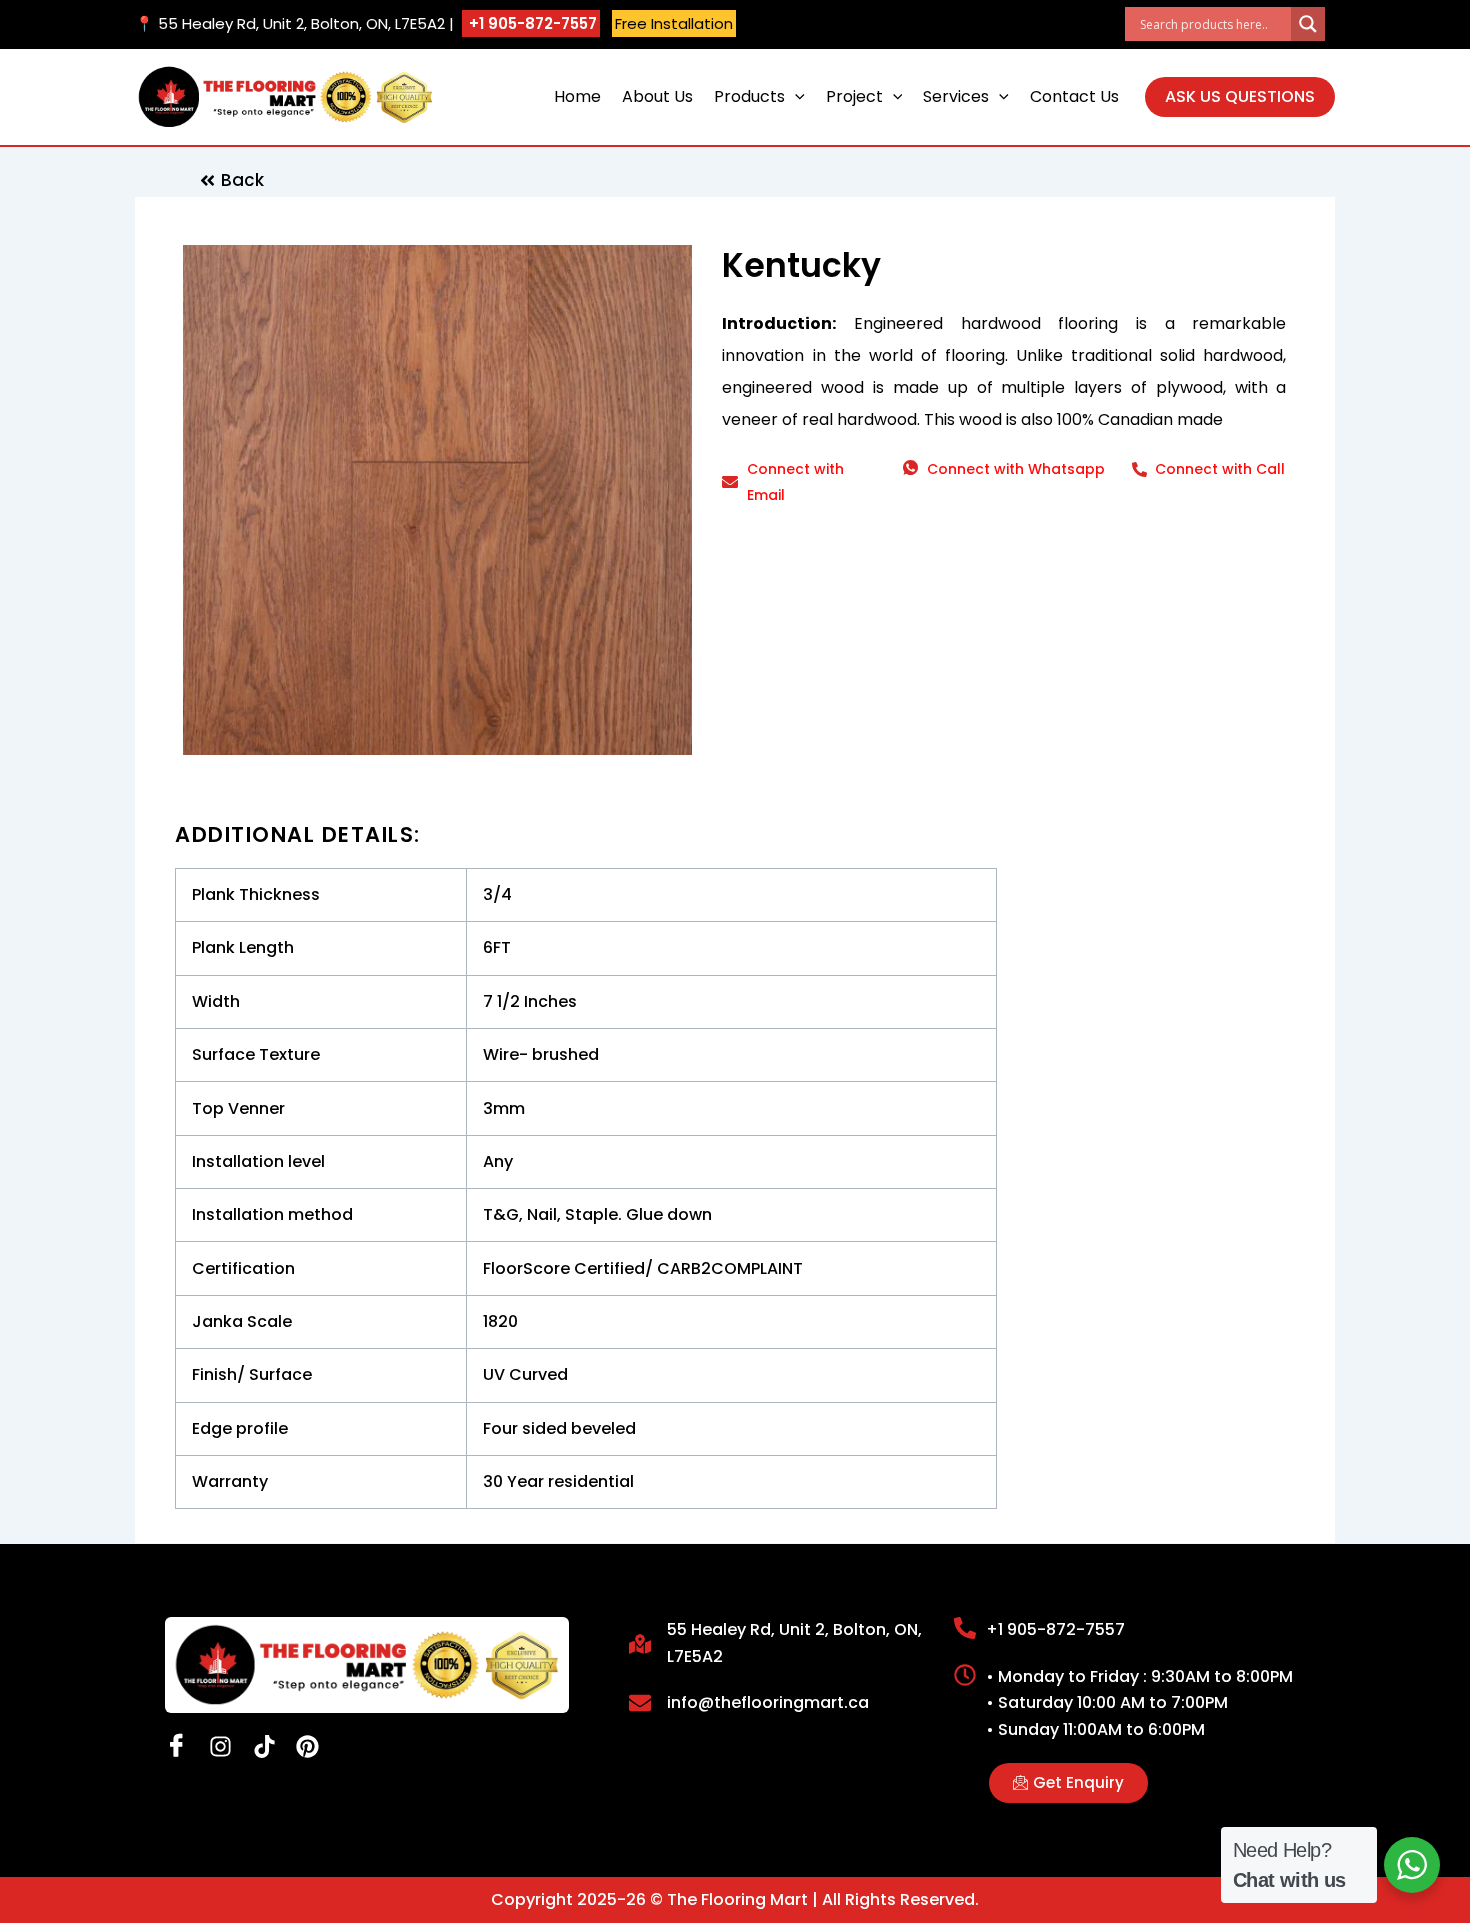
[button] (795, 97)
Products (749, 96)
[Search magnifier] (1308, 24)
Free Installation (674, 23)
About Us (657, 96)
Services (956, 96)
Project (854, 96)
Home (577, 96)
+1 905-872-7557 (531, 23)
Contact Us (1074, 96)
